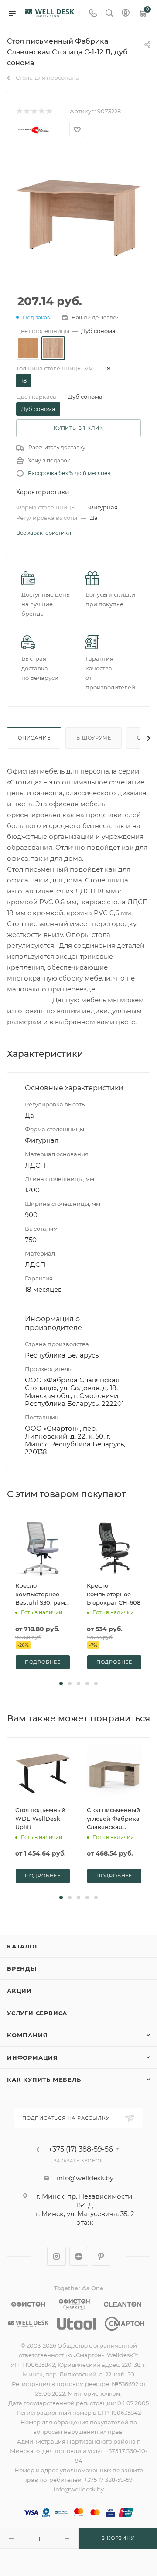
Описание (34, 738)
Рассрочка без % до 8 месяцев (69, 473)
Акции (19, 1991)
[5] (49, 111)
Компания (27, 2035)
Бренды (22, 1968)
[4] (41, 111)
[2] (26, 111)
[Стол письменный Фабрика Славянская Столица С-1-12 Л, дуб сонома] (78, 210)
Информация (32, 2057)
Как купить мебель (44, 2080)
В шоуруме (94, 738)
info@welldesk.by (85, 2178)
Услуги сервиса (37, 2013)
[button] (61, 1683)
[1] (19, 111)
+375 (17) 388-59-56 (81, 2149)
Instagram (56, 2256)
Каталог (23, 1946)
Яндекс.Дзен (79, 2256)
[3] (34, 111)
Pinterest (101, 2256)
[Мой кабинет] (126, 14)
